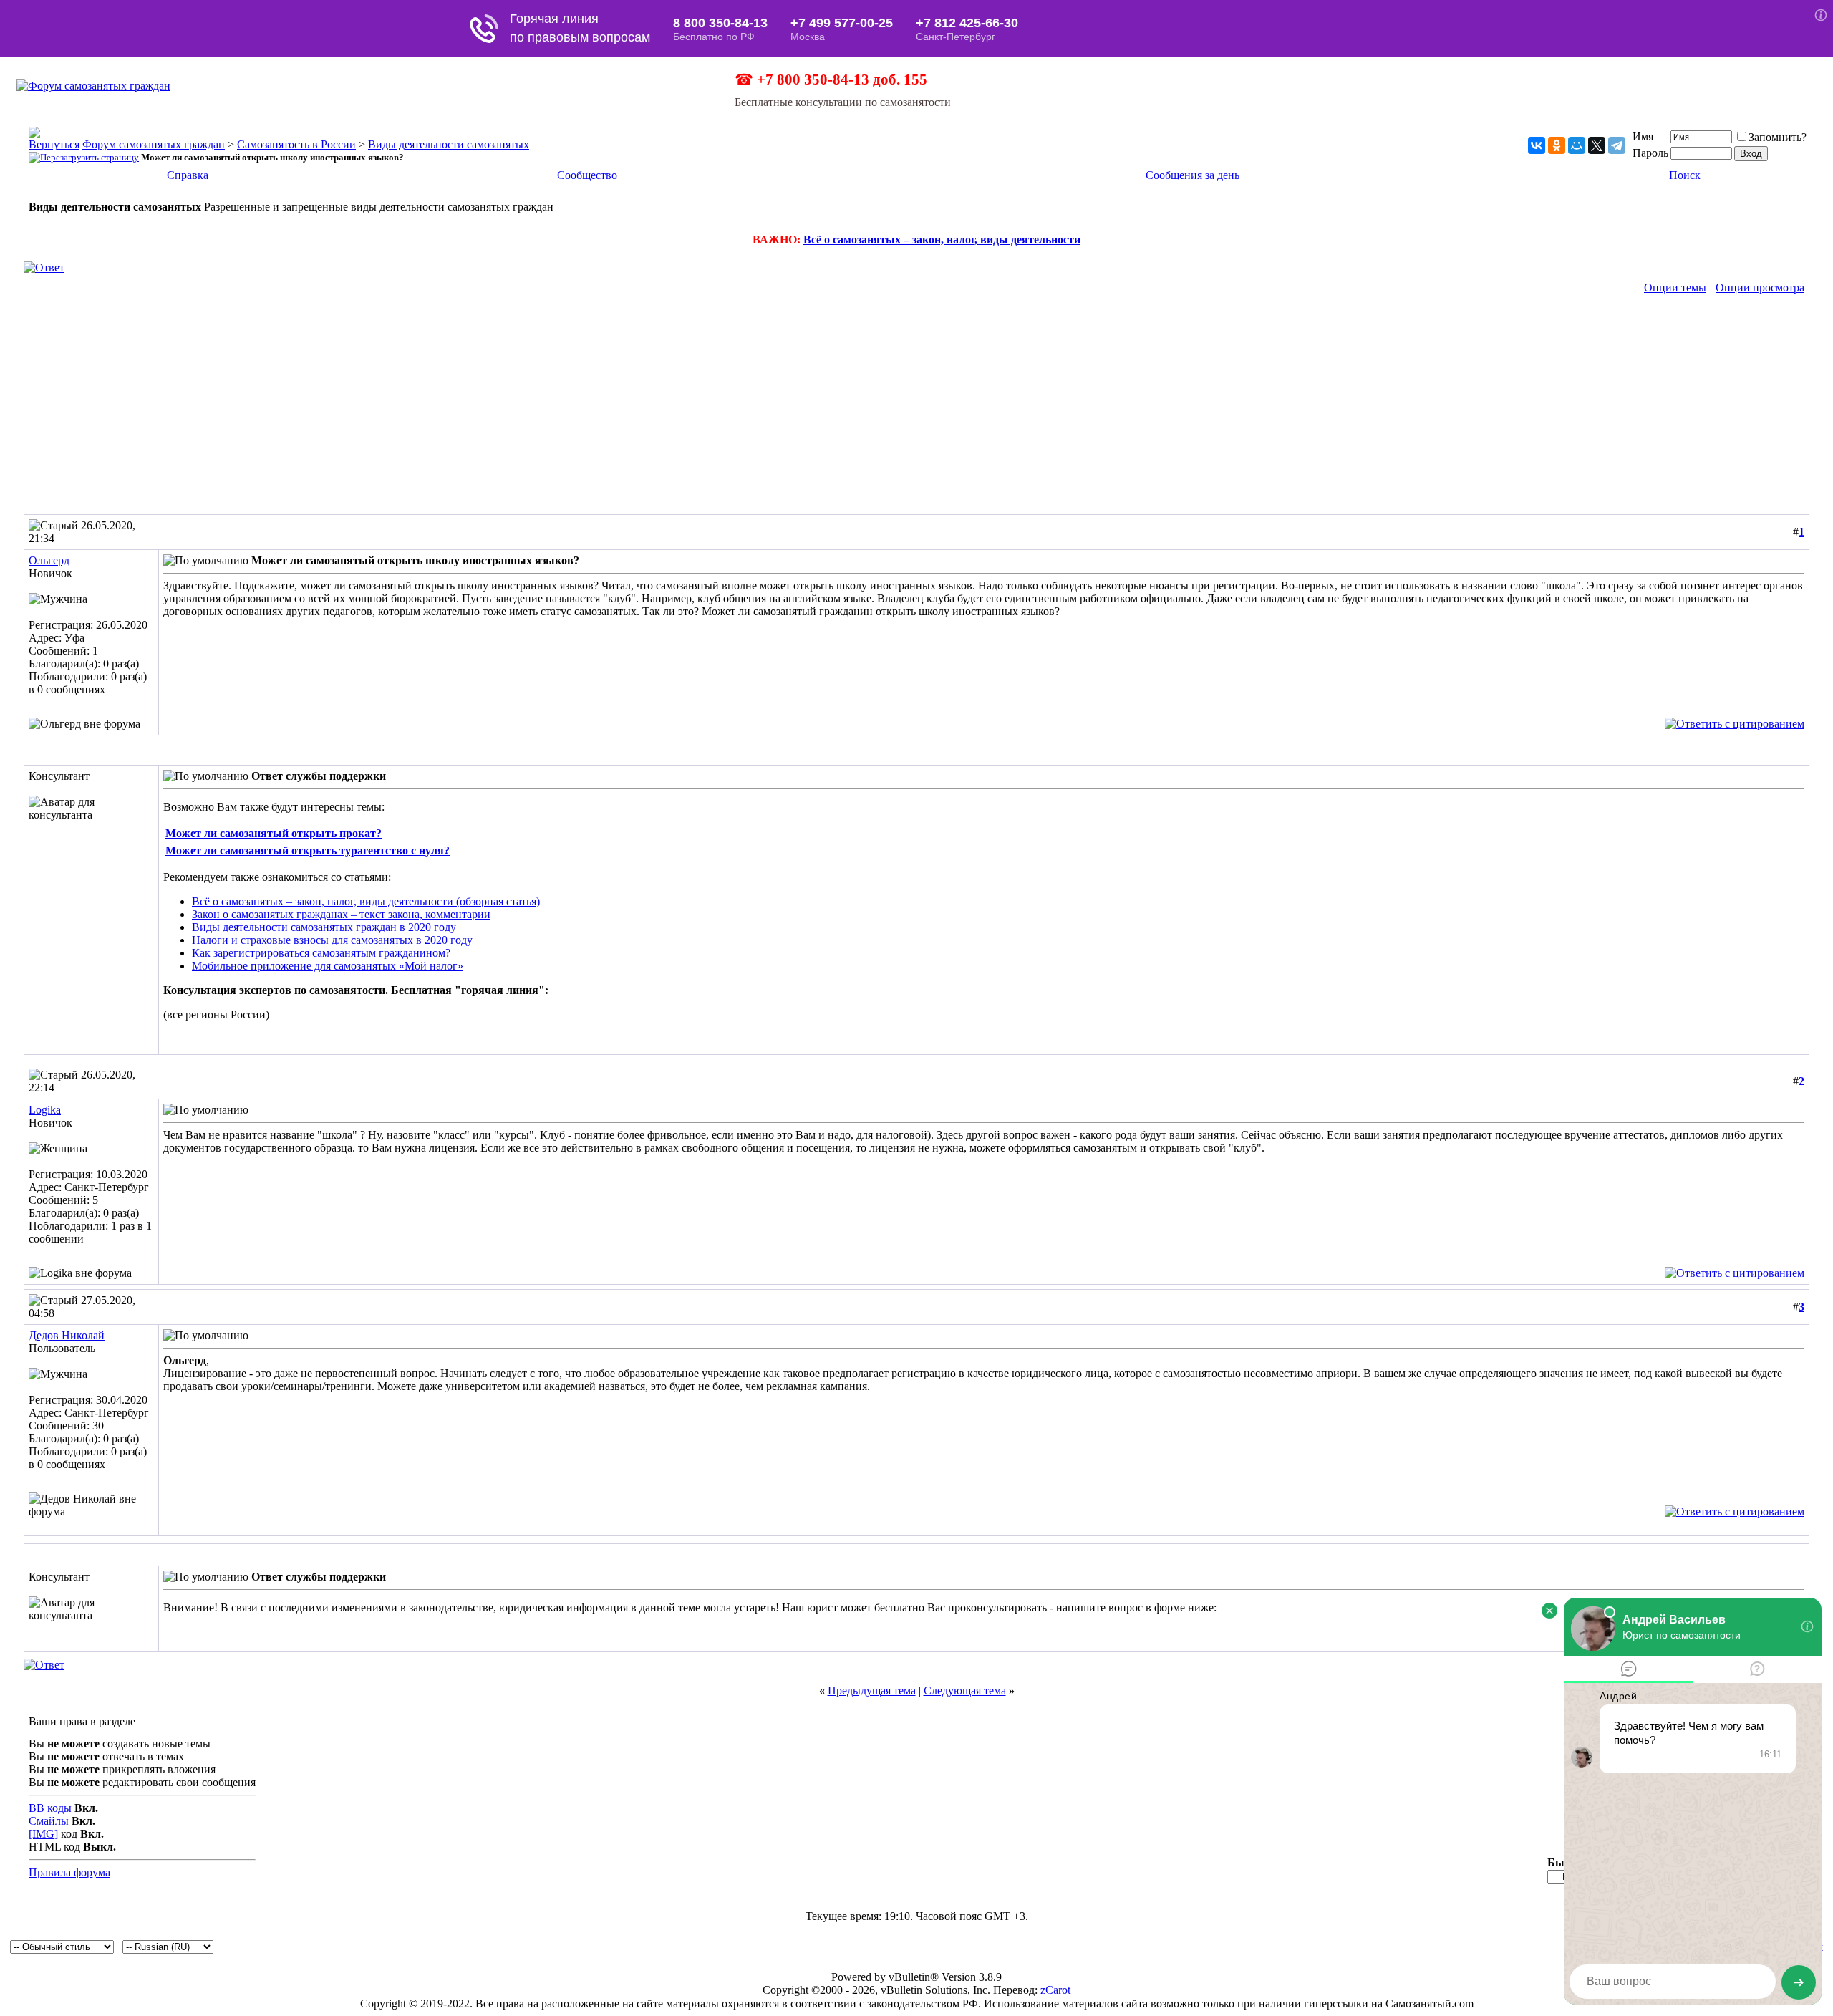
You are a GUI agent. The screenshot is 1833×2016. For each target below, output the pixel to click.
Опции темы (1675, 288)
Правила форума (69, 1872)
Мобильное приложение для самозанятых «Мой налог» (328, 966)
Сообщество (587, 175)
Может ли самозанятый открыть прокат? (274, 833)
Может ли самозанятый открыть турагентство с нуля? (308, 850)
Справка (188, 175)
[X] (1597, 145)
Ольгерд (49, 560)
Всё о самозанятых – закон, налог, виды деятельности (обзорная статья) (366, 901)
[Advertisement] (916, 407)
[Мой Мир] (1577, 145)
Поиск (1685, 175)
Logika (45, 1110)
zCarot (1055, 1990)
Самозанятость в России (296, 144)
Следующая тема (965, 1691)
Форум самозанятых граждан (154, 144)
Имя (1643, 136)
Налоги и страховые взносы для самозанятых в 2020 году (332, 940)
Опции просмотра (1760, 288)
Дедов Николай (67, 1335)
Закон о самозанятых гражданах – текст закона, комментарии (341, 914)
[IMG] (43, 1834)
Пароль (1650, 153)
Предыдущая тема (872, 1691)
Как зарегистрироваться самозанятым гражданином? (321, 953)
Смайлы (49, 1821)
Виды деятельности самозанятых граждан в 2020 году (324, 927)
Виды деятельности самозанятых (449, 144)
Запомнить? (1778, 137)
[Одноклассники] (1557, 145)
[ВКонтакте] (1537, 145)
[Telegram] (1617, 145)
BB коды (50, 1808)
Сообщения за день (1193, 175)
